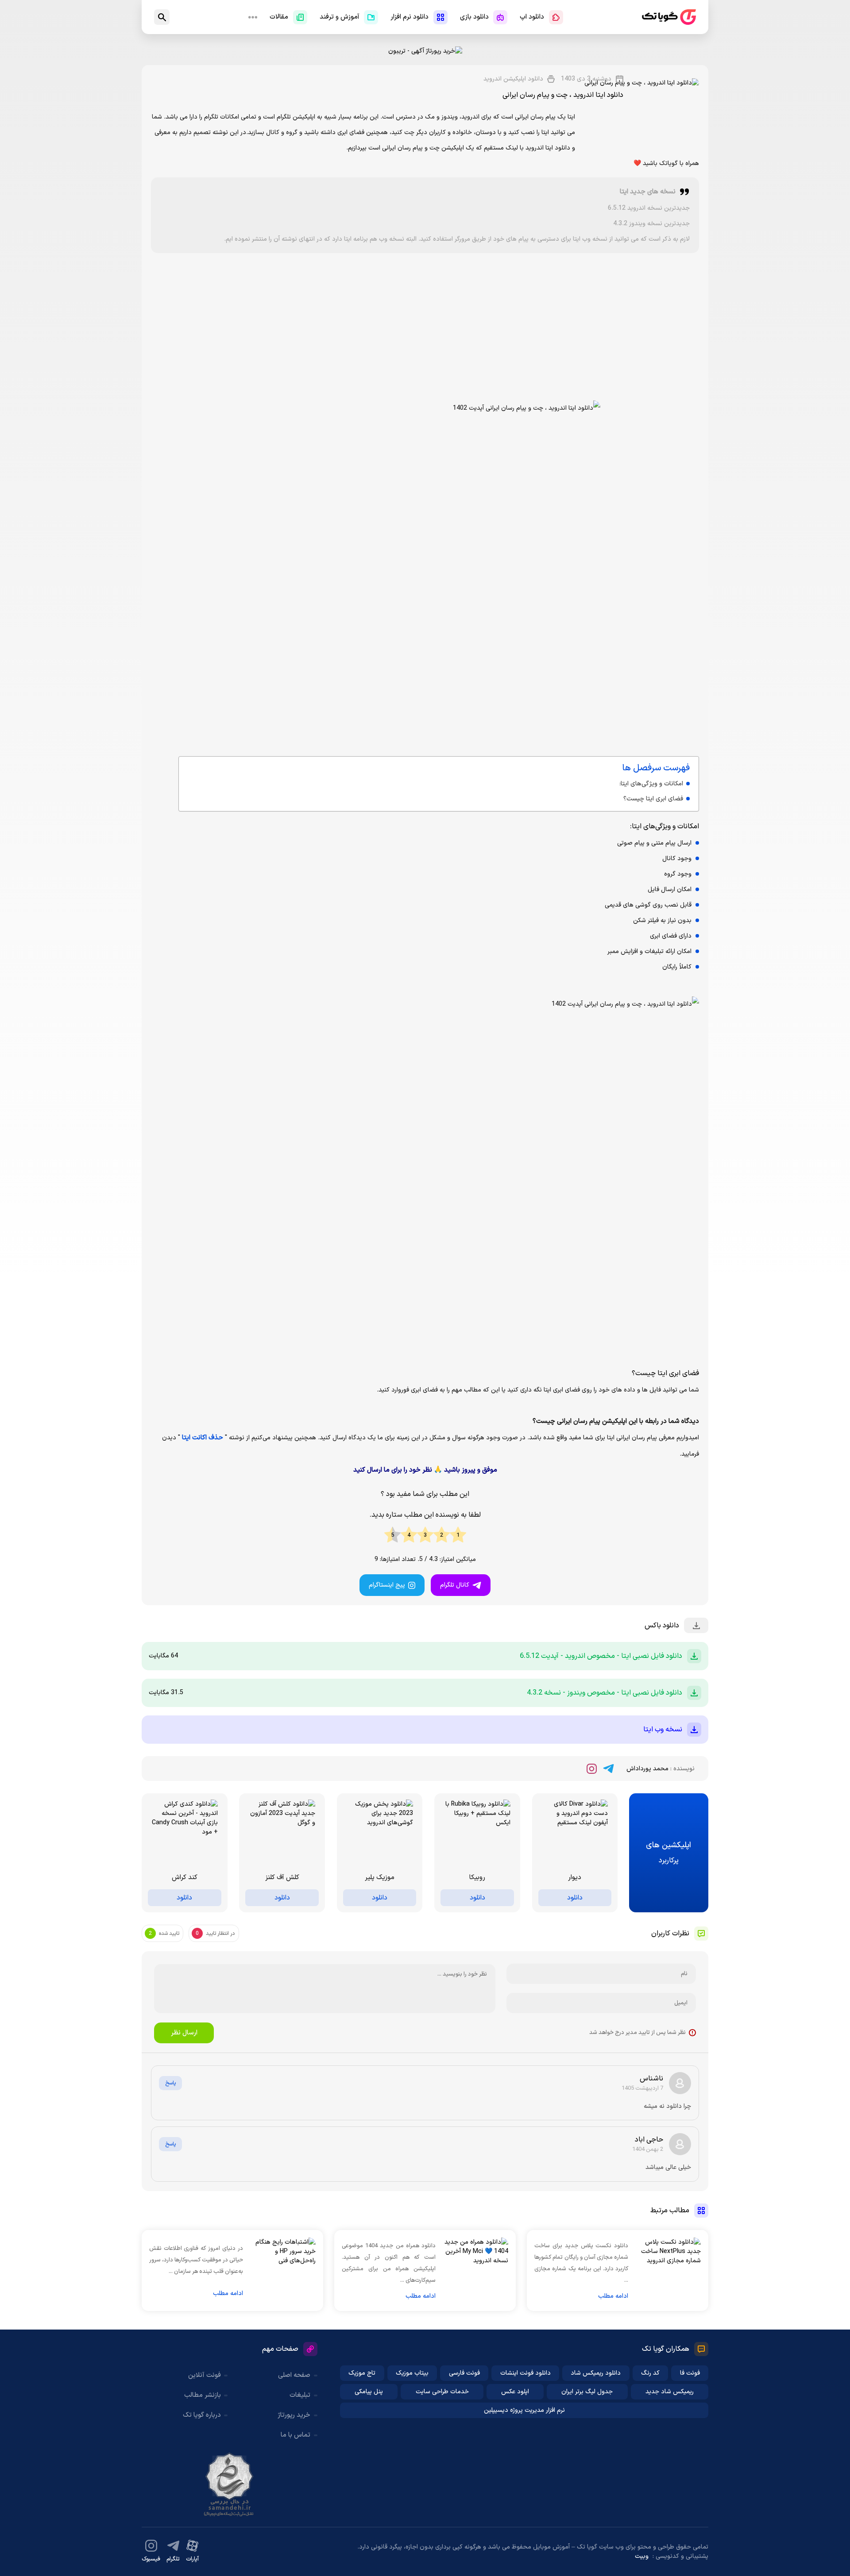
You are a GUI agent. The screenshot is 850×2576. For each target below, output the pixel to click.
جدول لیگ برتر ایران (587, 2392)
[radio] (458, 1535)
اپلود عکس (515, 2392)
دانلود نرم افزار (410, 17)
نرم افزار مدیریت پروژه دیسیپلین (524, 2410)
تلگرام (173, 2559)
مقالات (279, 17)
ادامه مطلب (613, 2296)
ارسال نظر (184, 2033)
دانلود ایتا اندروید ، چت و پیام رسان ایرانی (563, 95)
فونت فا (690, 2373)
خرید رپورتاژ (294, 2415)
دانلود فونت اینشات (525, 2373)
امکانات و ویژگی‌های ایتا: (651, 784)
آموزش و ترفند (340, 17)
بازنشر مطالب (203, 2395)
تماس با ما (296, 2435)
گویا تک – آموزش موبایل (669, 17)
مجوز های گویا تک (229, 2484)
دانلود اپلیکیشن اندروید (513, 79)
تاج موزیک (362, 2373)
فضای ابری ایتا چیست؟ (653, 799)
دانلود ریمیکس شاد (596, 2373)
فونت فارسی (464, 2373)
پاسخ (170, 2083)
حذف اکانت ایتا (203, 1438)
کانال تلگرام (455, 1585)
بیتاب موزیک (412, 2373)
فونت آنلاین (205, 2375)
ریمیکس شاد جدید (670, 2392)
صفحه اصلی (294, 2375)
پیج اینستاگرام (387, 1585)
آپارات (192, 2559)
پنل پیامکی (369, 2392)
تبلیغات (300, 2395)
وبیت (642, 2556)
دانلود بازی (474, 17)
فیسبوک (151, 2559)
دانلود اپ (532, 17)
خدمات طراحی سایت (442, 2392)
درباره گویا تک (202, 2415)
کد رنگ (650, 2373)
